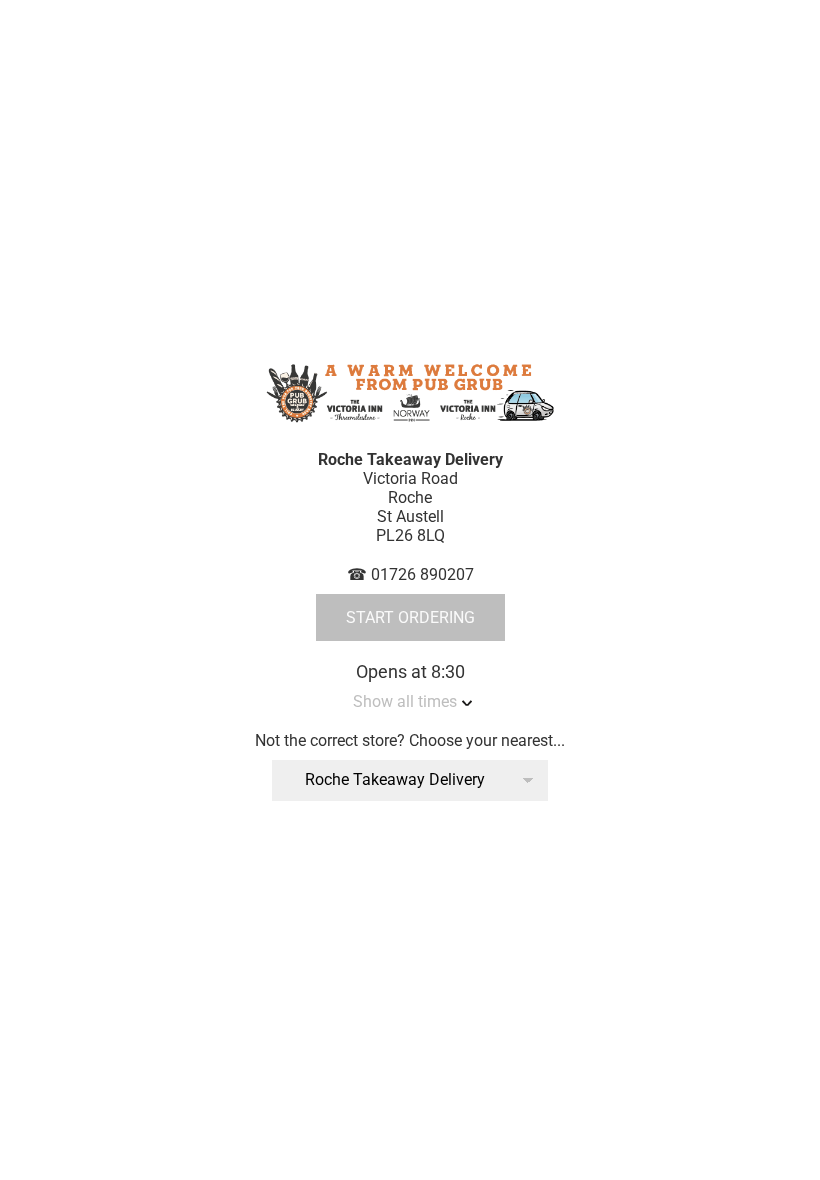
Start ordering (410, 617)
